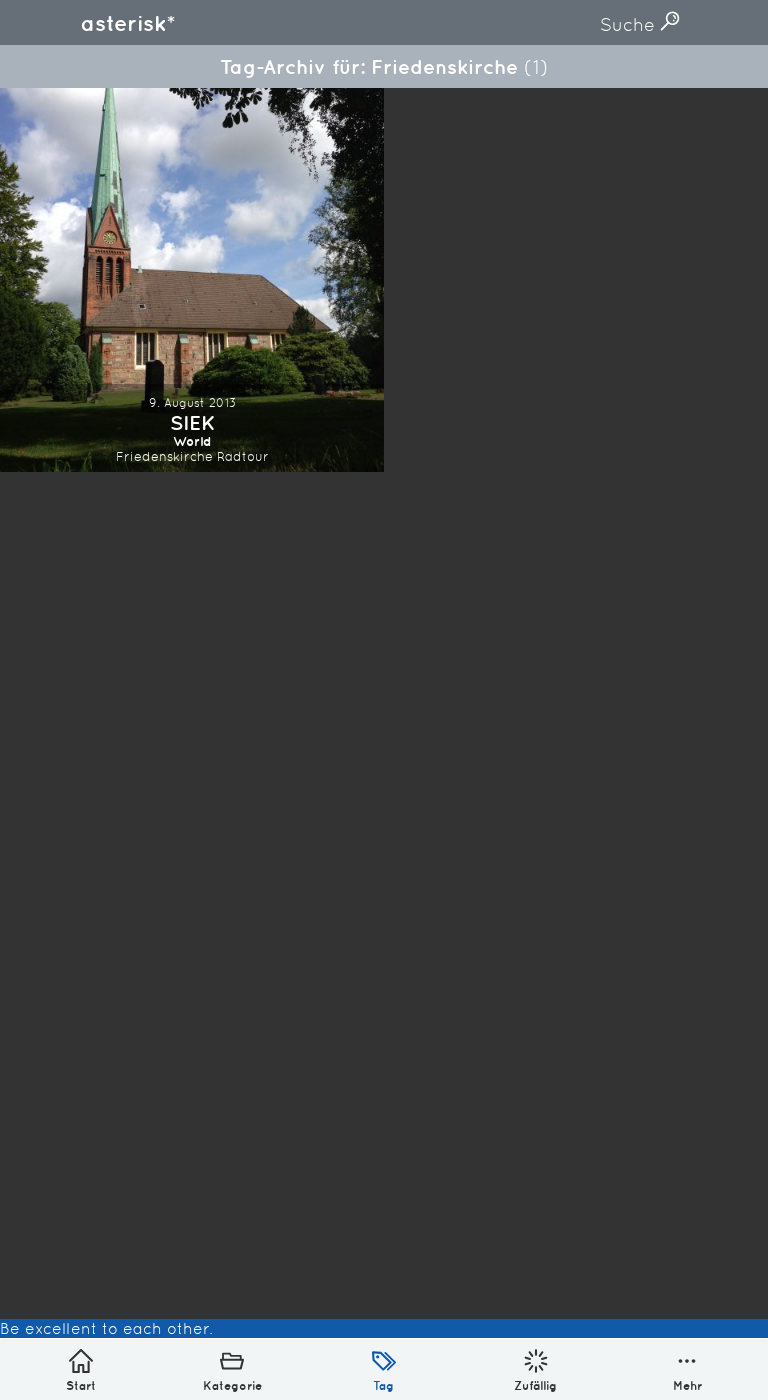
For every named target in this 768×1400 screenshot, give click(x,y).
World (192, 441)
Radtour (243, 456)
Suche (630, 24)
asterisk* (128, 23)
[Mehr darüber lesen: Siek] (192, 280)
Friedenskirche (164, 456)
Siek (192, 422)
